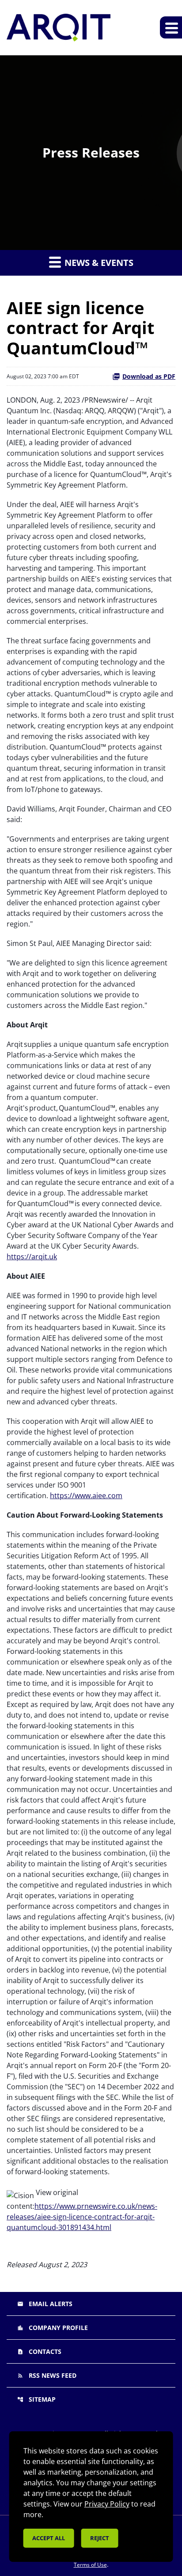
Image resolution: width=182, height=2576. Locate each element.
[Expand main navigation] (171, 27)
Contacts (39, 2351)
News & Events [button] (98, 263)
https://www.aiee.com (86, 1496)
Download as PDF (149, 376)
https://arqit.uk (32, 1257)
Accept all (49, 2538)
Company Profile (53, 2328)
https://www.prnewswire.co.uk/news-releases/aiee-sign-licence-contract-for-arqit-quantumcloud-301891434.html (82, 2217)
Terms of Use (90, 2565)
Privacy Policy (107, 2504)
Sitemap (36, 2399)
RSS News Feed (47, 2375)
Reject (100, 2538)
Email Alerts (45, 2304)
